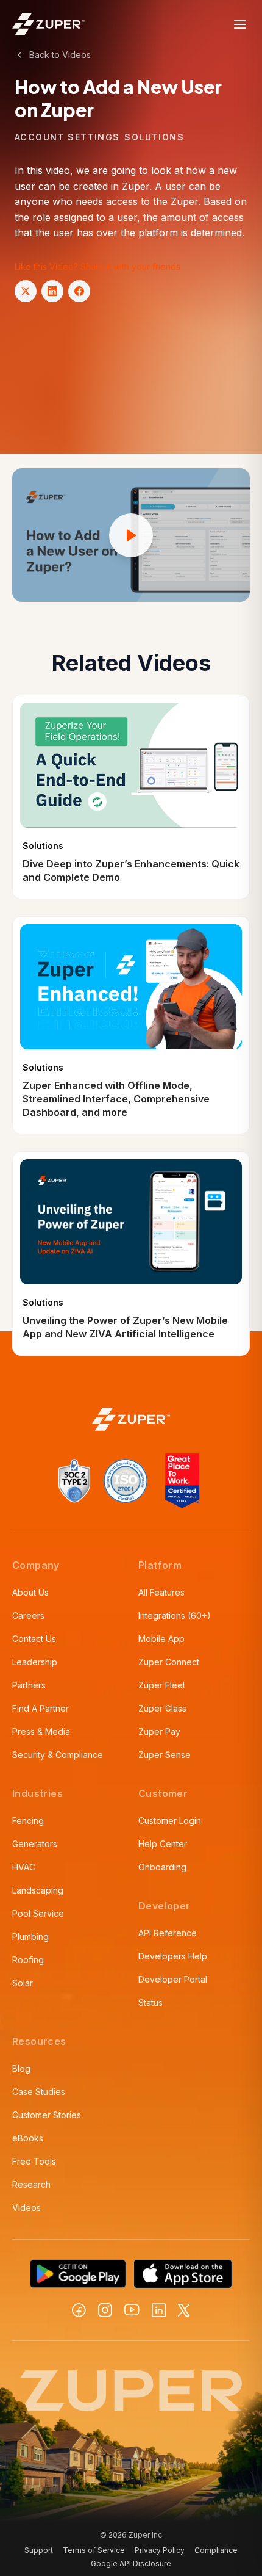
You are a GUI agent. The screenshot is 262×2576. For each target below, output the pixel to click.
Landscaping (38, 1890)
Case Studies (39, 2092)
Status (150, 2003)
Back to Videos (60, 55)
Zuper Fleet (162, 1685)
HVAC (24, 1867)
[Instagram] (105, 2310)
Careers (28, 1615)
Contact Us (34, 1639)
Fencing (28, 1821)
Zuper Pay (159, 1731)
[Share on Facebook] (79, 291)
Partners (29, 1685)
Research (31, 2184)
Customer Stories (47, 2115)
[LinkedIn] (159, 2310)
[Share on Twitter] (26, 291)
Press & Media (41, 1731)
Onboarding (162, 1867)
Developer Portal (173, 1979)
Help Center (163, 1844)
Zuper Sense (165, 1755)
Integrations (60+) (175, 1615)
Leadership (35, 1662)
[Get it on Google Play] (78, 2274)
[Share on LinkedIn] (52, 291)
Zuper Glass (162, 1708)
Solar (23, 1983)
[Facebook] (79, 2310)
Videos (27, 2208)
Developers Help (173, 1956)
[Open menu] (240, 24)
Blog (21, 2068)
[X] (184, 2310)
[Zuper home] (49, 24)
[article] (131, 797)
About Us (30, 1592)
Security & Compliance (58, 1755)
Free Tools (34, 2161)
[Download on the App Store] (183, 2274)
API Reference (168, 1933)
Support (39, 2550)
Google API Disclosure (131, 2563)
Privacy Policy (160, 2550)
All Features (161, 1592)
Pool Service (38, 1913)
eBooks (28, 2138)
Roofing (28, 1960)
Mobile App (161, 1639)
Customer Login (170, 1821)
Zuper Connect (169, 1662)
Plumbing (30, 1937)
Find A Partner (41, 1708)
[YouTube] (132, 2310)
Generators (35, 1844)
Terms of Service (94, 2550)
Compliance (216, 2550)
